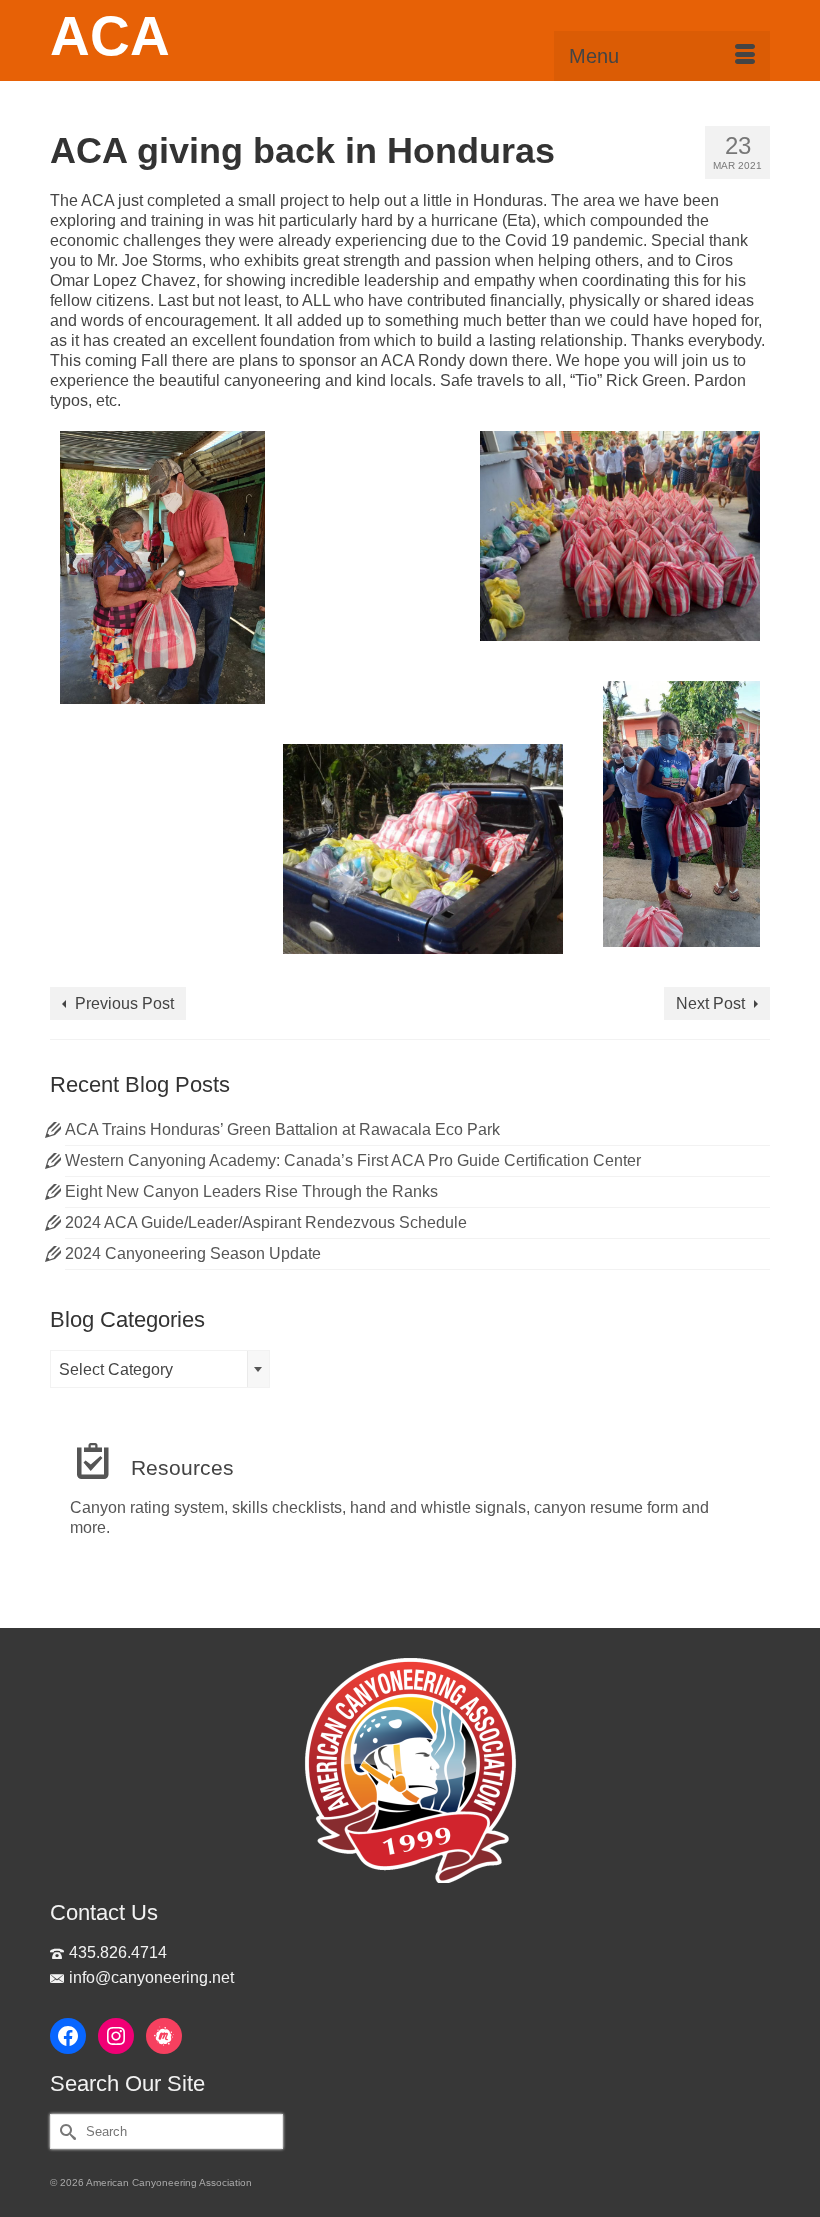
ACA (110, 36)
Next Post (710, 1003)
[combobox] (160, 1369)
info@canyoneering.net (151, 1977)
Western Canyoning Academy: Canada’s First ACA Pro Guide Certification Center (353, 1160)
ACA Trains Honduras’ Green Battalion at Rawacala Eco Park (282, 1129)
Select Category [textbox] (116, 1369)
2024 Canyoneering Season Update (193, 1253)
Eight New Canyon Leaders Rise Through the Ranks (251, 1191)
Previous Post (124, 1003)
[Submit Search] (65, 2131)
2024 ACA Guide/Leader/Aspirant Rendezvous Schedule (266, 1222)
